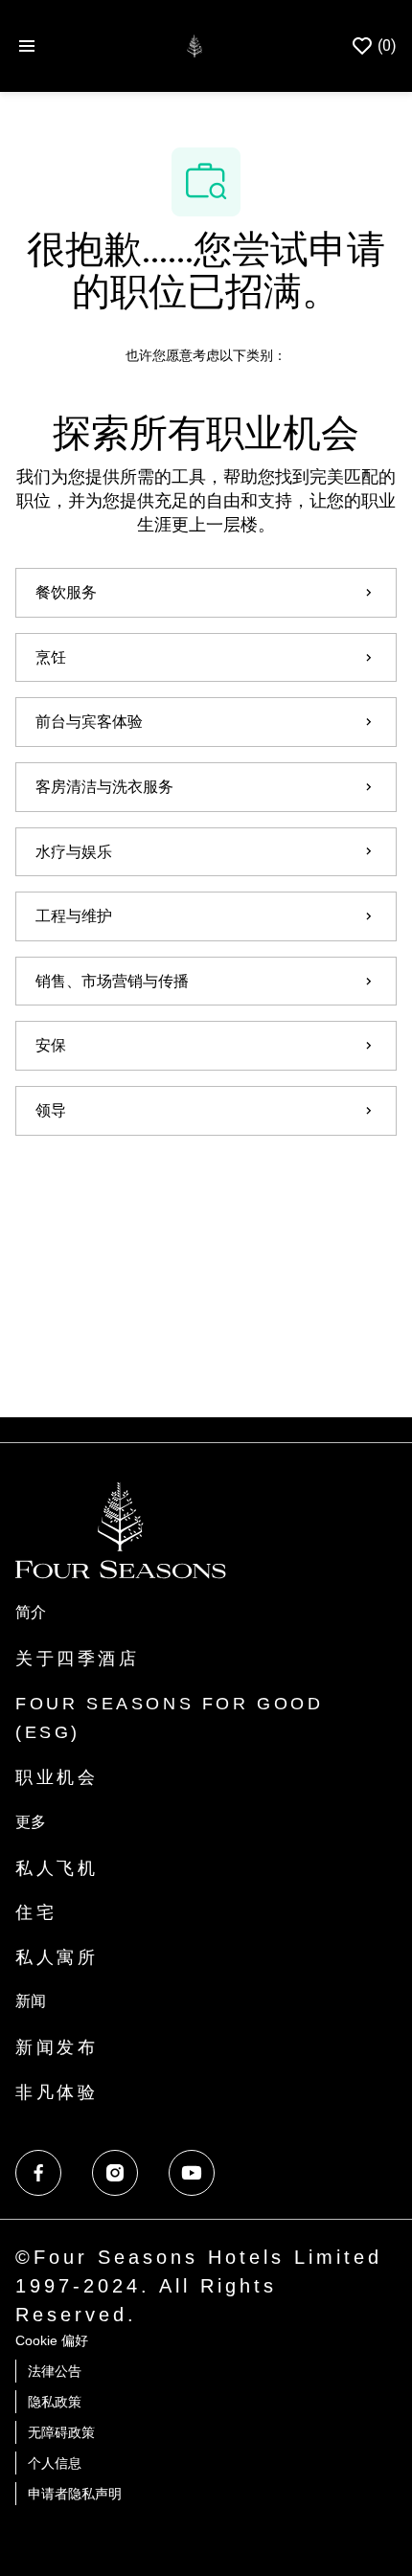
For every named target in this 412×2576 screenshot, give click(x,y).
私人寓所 (57, 1957)
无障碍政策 (61, 2432)
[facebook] (38, 2173)
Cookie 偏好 (52, 2340)
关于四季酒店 (78, 1659)
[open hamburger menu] (27, 46)
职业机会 (57, 1777)
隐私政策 (55, 2402)
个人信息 (55, 2463)
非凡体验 (57, 2092)
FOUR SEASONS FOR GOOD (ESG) (170, 1718)
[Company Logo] (194, 45)
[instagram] (115, 2173)
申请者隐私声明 (75, 2494)
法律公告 (55, 2371)
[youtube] (192, 2173)
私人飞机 (57, 1868)
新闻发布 (57, 2047)
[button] (206, 1189)
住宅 (36, 1912)
